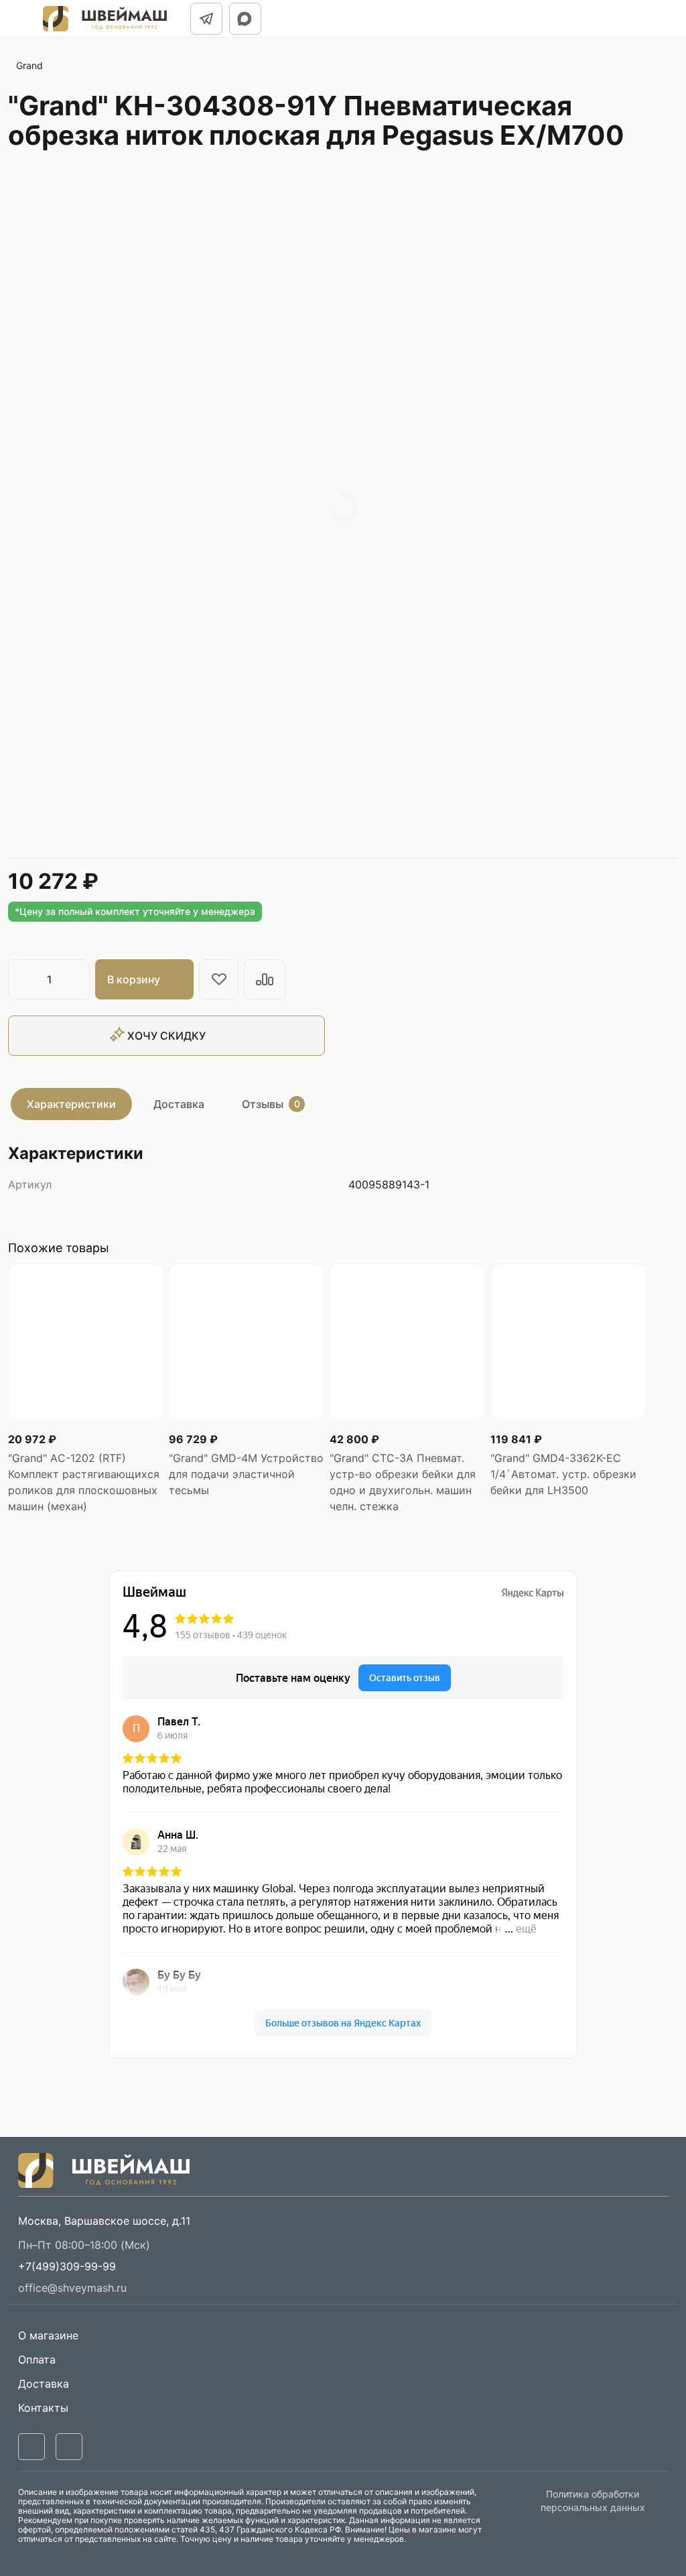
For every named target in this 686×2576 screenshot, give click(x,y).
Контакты (43, 2408)
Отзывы (271, 1104)
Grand (29, 65)
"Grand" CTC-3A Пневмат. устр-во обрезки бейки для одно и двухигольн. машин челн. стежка (403, 1482)
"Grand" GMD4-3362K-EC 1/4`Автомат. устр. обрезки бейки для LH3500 (563, 1474)
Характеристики (71, 1104)
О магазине (48, 2335)
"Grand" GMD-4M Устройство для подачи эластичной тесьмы (246, 1474)
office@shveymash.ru (72, 2288)
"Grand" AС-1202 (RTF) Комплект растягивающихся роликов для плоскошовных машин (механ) (84, 1482)
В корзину (134, 979)
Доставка (179, 1104)
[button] (67, 2266)
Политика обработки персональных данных (593, 2501)
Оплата (37, 2359)
